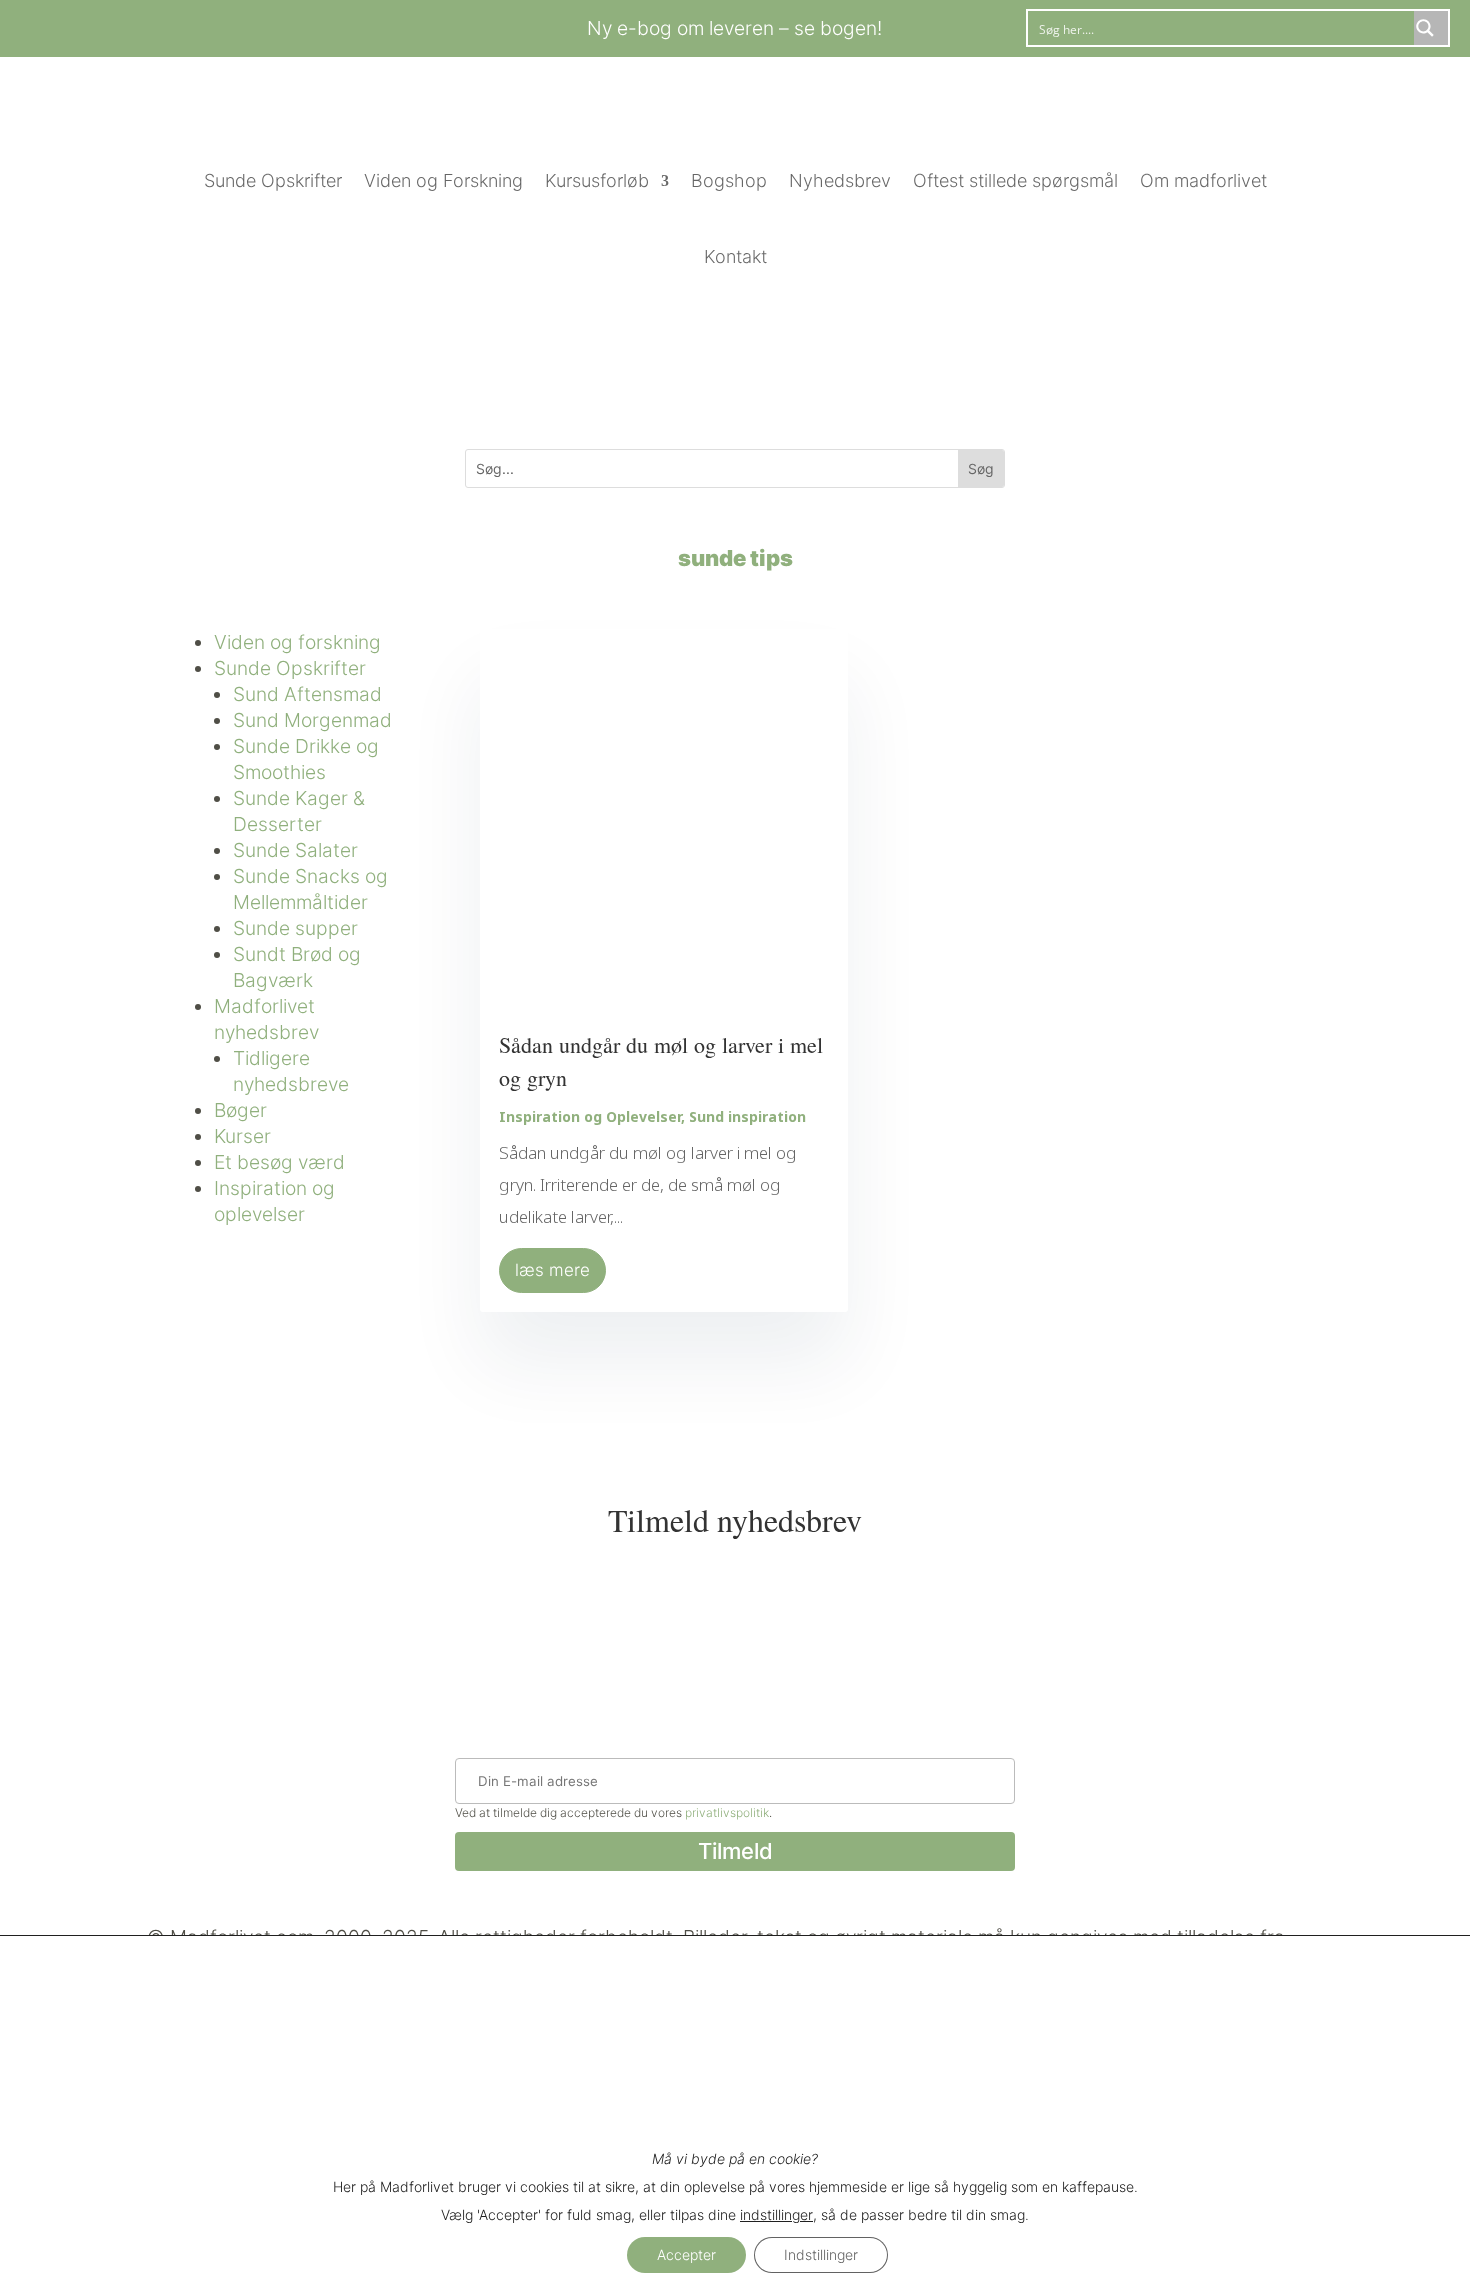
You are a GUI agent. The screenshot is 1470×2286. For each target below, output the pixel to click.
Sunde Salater (295, 850)
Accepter (686, 2254)
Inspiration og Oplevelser (590, 1116)
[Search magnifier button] (1431, 28)
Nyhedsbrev (840, 180)
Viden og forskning (297, 642)
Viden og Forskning (443, 180)
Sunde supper (295, 928)
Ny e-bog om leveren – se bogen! (734, 28)
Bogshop (729, 180)
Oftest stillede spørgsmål (1015, 180)
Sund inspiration (747, 1116)
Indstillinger (821, 2254)
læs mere (552, 1270)
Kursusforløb (597, 180)
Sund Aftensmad (307, 694)
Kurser (242, 1136)
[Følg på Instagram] (252, 25)
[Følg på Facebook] (212, 25)
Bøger (240, 1110)
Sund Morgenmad (312, 720)
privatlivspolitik (727, 1812)
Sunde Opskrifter (273, 180)
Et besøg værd (279, 1162)
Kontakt (735, 256)
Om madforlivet (1203, 180)
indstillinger (776, 2214)
